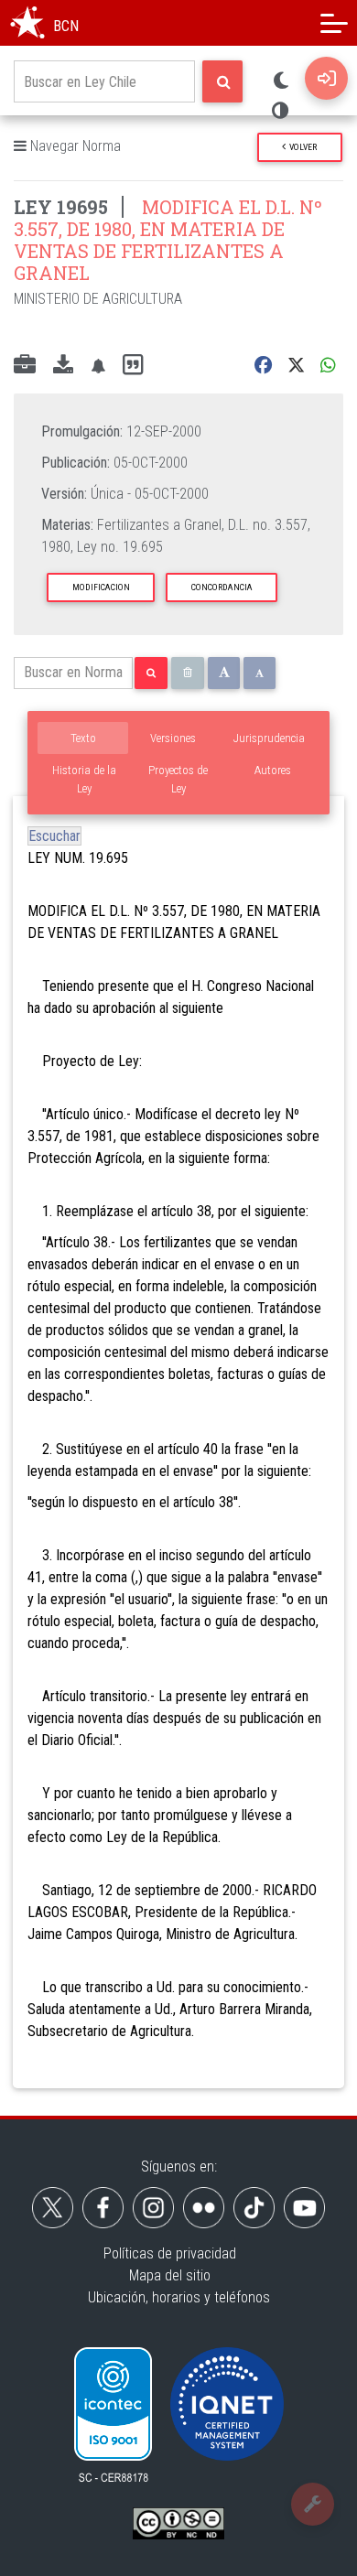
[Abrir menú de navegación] (334, 23)
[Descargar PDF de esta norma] (63, 366)
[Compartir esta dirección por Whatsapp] (328, 366)
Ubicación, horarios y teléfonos (179, 2297)
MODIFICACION (101, 587)
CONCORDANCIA (222, 587)
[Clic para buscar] (222, 81)
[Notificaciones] (98, 366)
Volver (301, 147)
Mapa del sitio (170, 2275)
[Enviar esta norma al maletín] (25, 366)
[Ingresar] (326, 78)
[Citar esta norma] (133, 366)
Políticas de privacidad (170, 2253)
